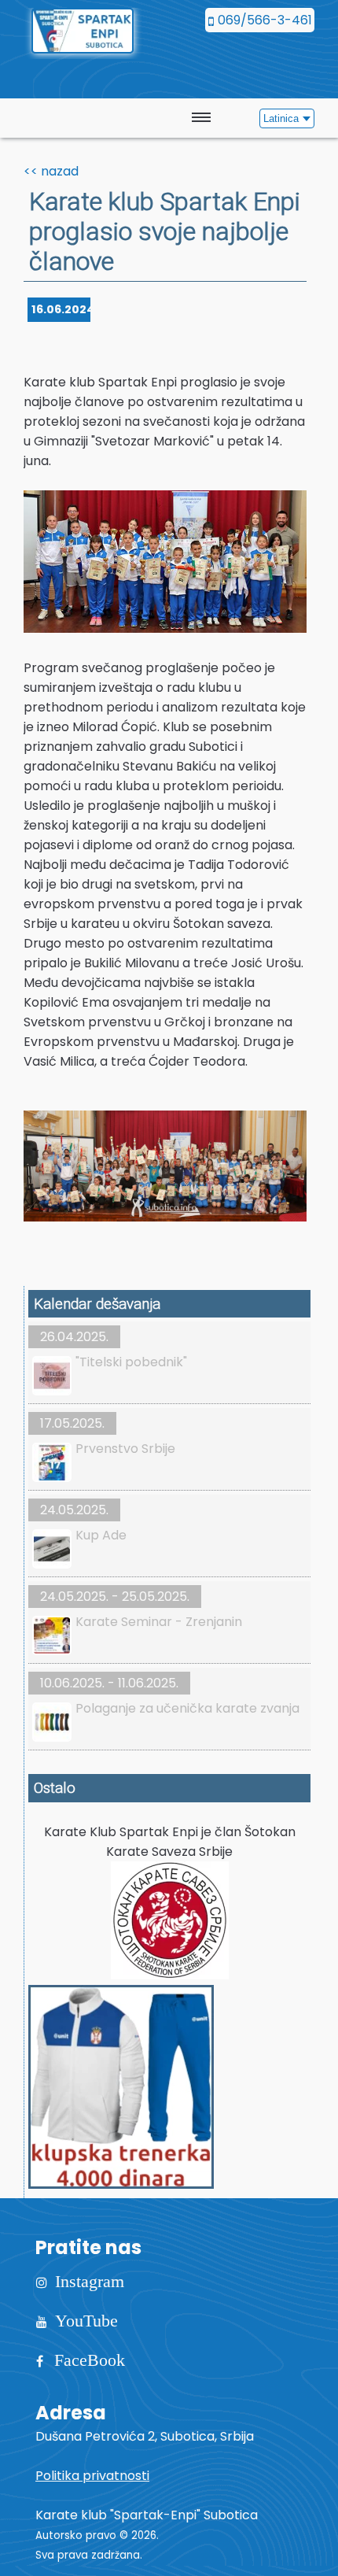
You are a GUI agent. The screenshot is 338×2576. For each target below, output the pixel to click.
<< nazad (51, 171)
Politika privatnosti (92, 2476)
